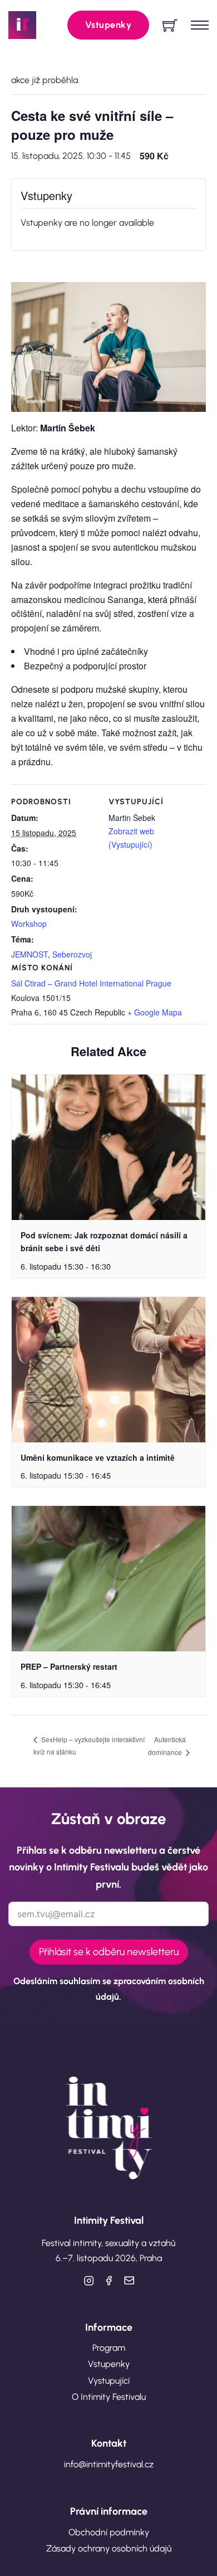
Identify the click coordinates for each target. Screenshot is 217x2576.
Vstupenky (108, 25)
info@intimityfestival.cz (109, 2464)
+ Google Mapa (155, 1012)
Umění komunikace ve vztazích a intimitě (98, 1457)
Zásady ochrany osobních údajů (109, 2548)
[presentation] (108, 1147)
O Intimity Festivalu (109, 2397)
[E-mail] (129, 2281)
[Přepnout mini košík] (170, 25)
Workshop (29, 924)
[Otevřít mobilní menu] (200, 25)
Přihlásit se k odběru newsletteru (109, 1952)
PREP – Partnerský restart (69, 1666)
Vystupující (109, 2381)
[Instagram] (88, 2281)
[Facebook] (108, 2281)
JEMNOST (29, 954)
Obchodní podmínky (109, 2532)
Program (109, 2348)
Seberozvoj (72, 954)
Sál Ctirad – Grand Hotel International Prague (91, 983)
